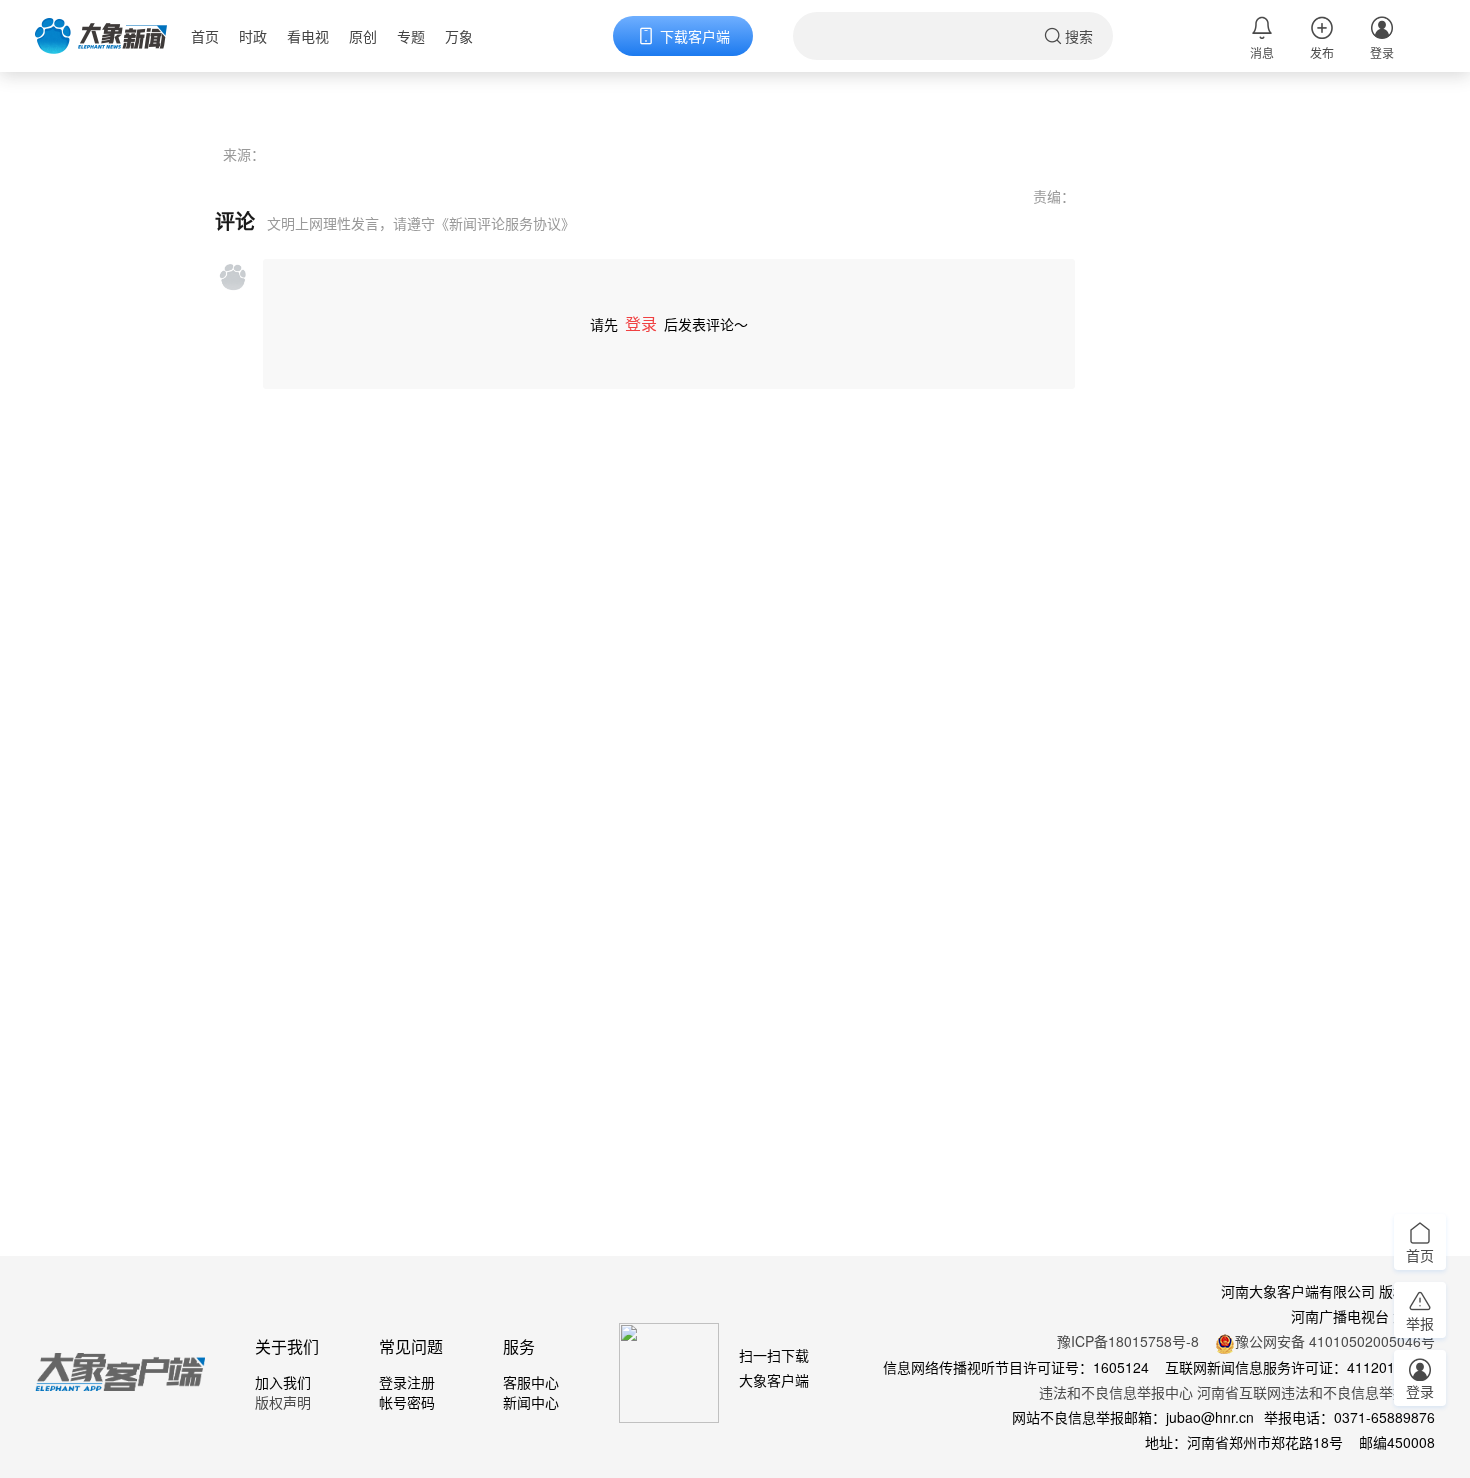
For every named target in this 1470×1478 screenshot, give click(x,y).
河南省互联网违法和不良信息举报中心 (1316, 1392)
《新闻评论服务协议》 (505, 223)
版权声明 (283, 1402)
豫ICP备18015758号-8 (1128, 1341)
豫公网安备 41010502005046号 (1335, 1341)
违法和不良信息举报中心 (1116, 1392)
